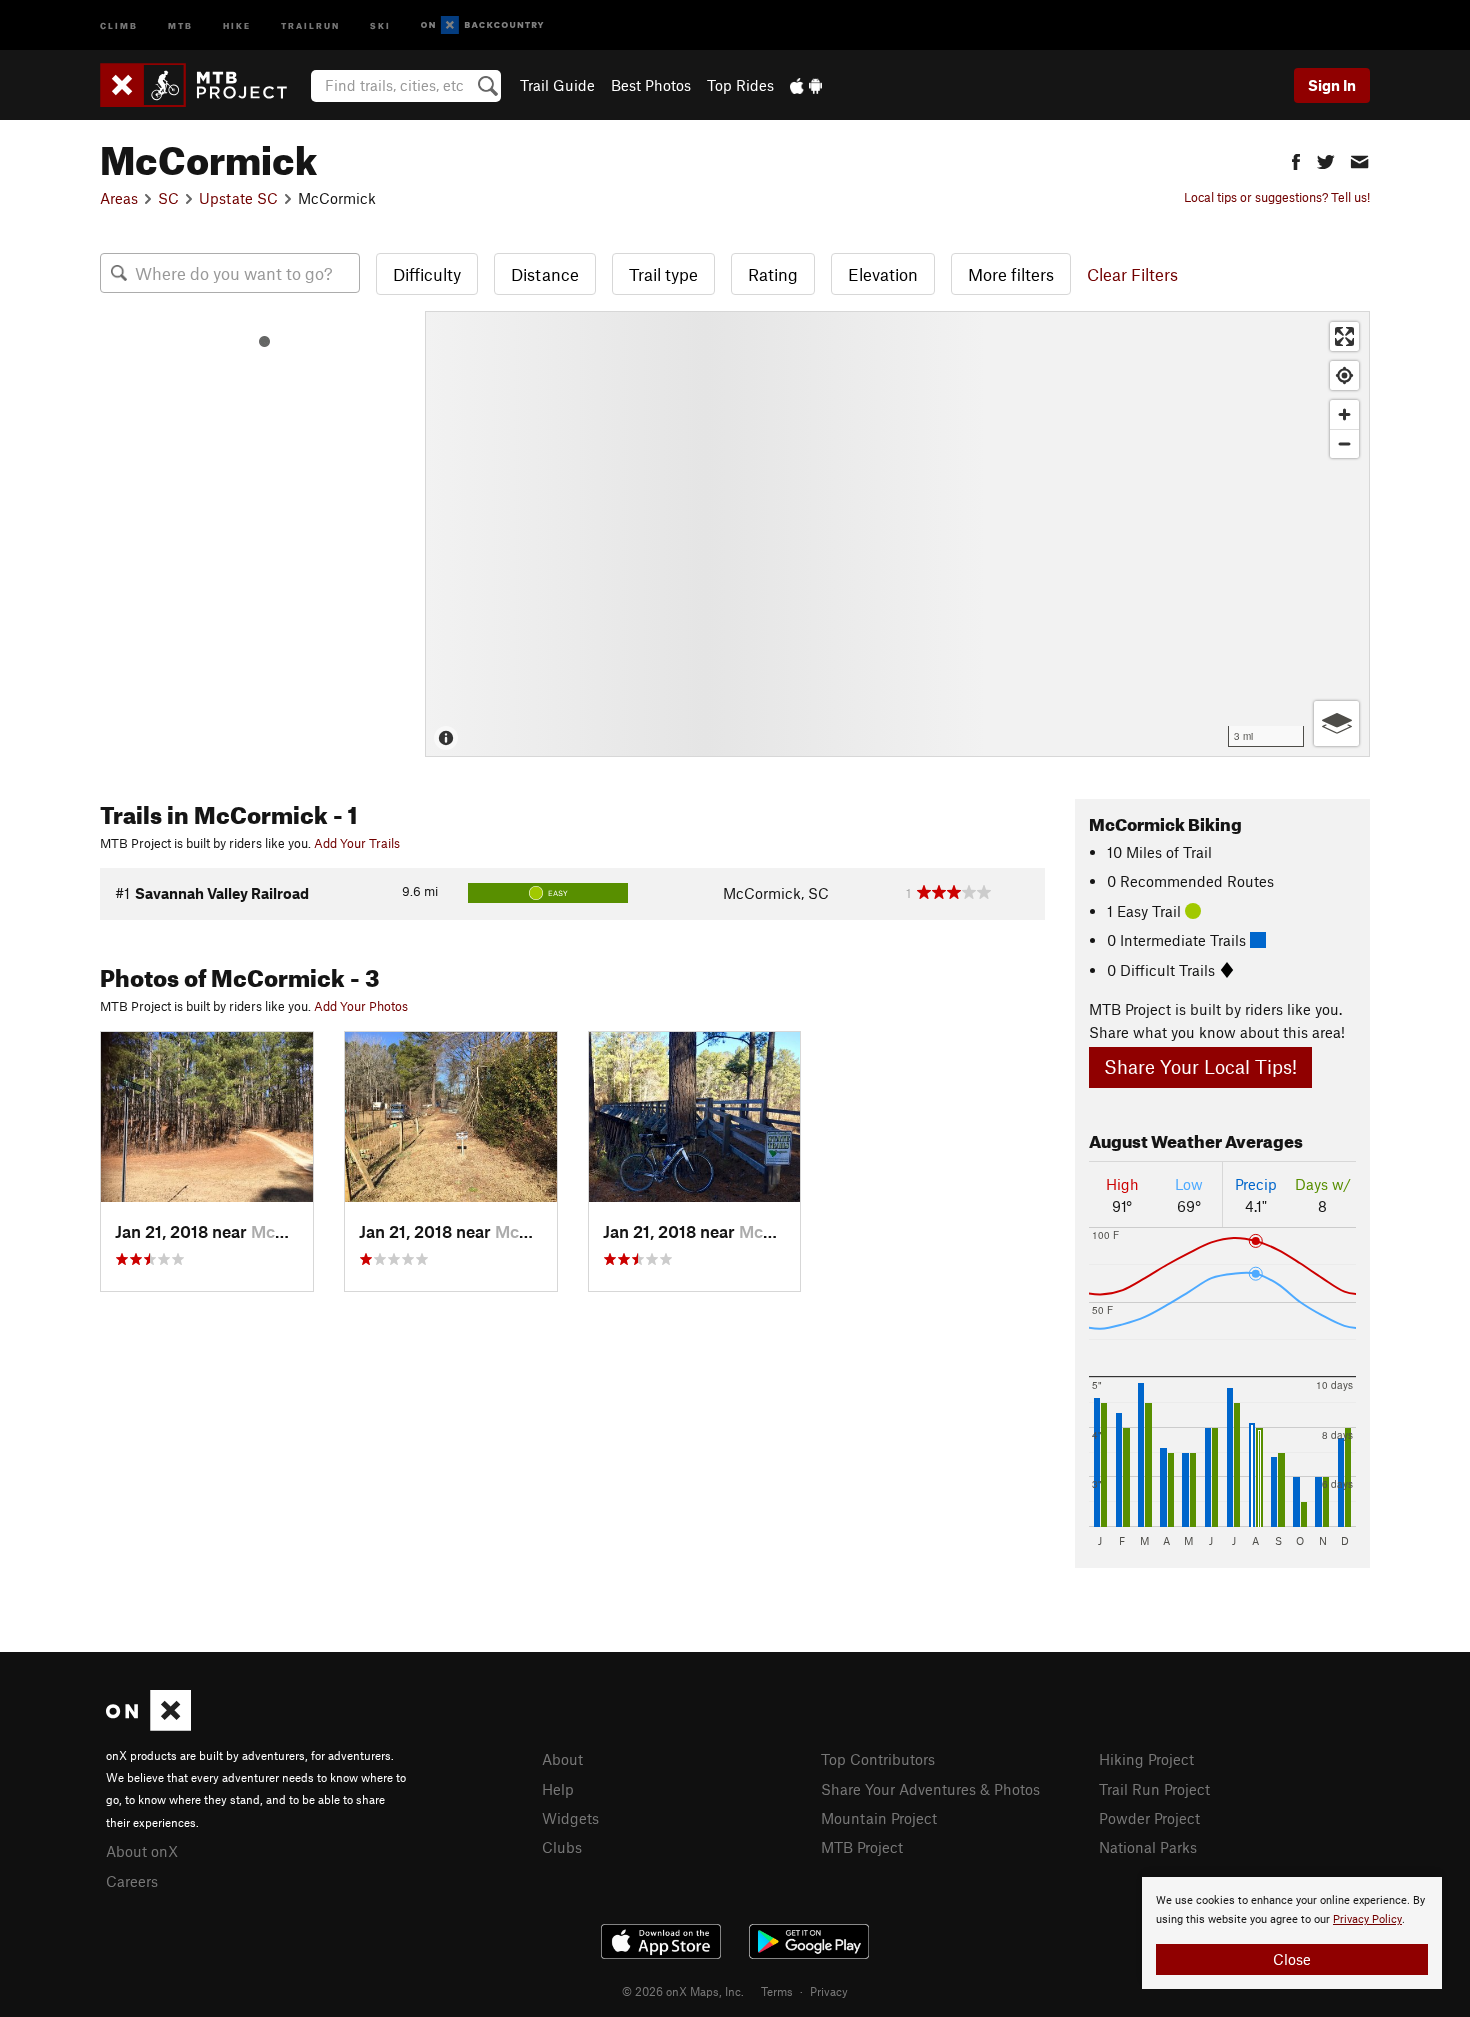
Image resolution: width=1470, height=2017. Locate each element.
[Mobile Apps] (806, 85)
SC (168, 198)
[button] (1296, 159)
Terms (777, 1991)
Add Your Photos (361, 1006)
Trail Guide (557, 85)
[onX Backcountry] (482, 25)
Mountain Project (879, 1818)
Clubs (562, 1847)
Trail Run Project (1154, 1789)
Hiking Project (1146, 1759)
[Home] (203, 85)
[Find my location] (1344, 375)
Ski (380, 24)
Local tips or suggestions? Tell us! (1277, 197)
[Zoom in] (1344, 414)
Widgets (570, 1818)
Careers (132, 1881)
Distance (545, 274)
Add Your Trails (357, 843)
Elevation (883, 274)
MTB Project (862, 1847)
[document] (1292, 1933)
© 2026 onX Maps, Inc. (683, 1991)
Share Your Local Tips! (1200, 1066)
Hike (237, 24)
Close (1292, 1959)
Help (558, 1789)
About (562, 1759)
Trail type (663, 274)
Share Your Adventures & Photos (930, 1789)
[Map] (897, 534)
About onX (142, 1851)
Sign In (1332, 85)
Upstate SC (238, 198)
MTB (180, 24)
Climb (119, 24)
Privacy (829, 1991)
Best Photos (651, 85)
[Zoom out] (1344, 443)
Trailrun (310, 24)
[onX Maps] (148, 1725)
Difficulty (427, 274)
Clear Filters (1132, 274)
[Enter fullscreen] (1344, 336)
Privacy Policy (1367, 1919)
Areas (119, 198)
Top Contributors (878, 1759)
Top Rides (740, 85)
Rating (773, 274)
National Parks (1148, 1847)
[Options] (1336, 723)
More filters (1011, 274)
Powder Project (1149, 1818)
